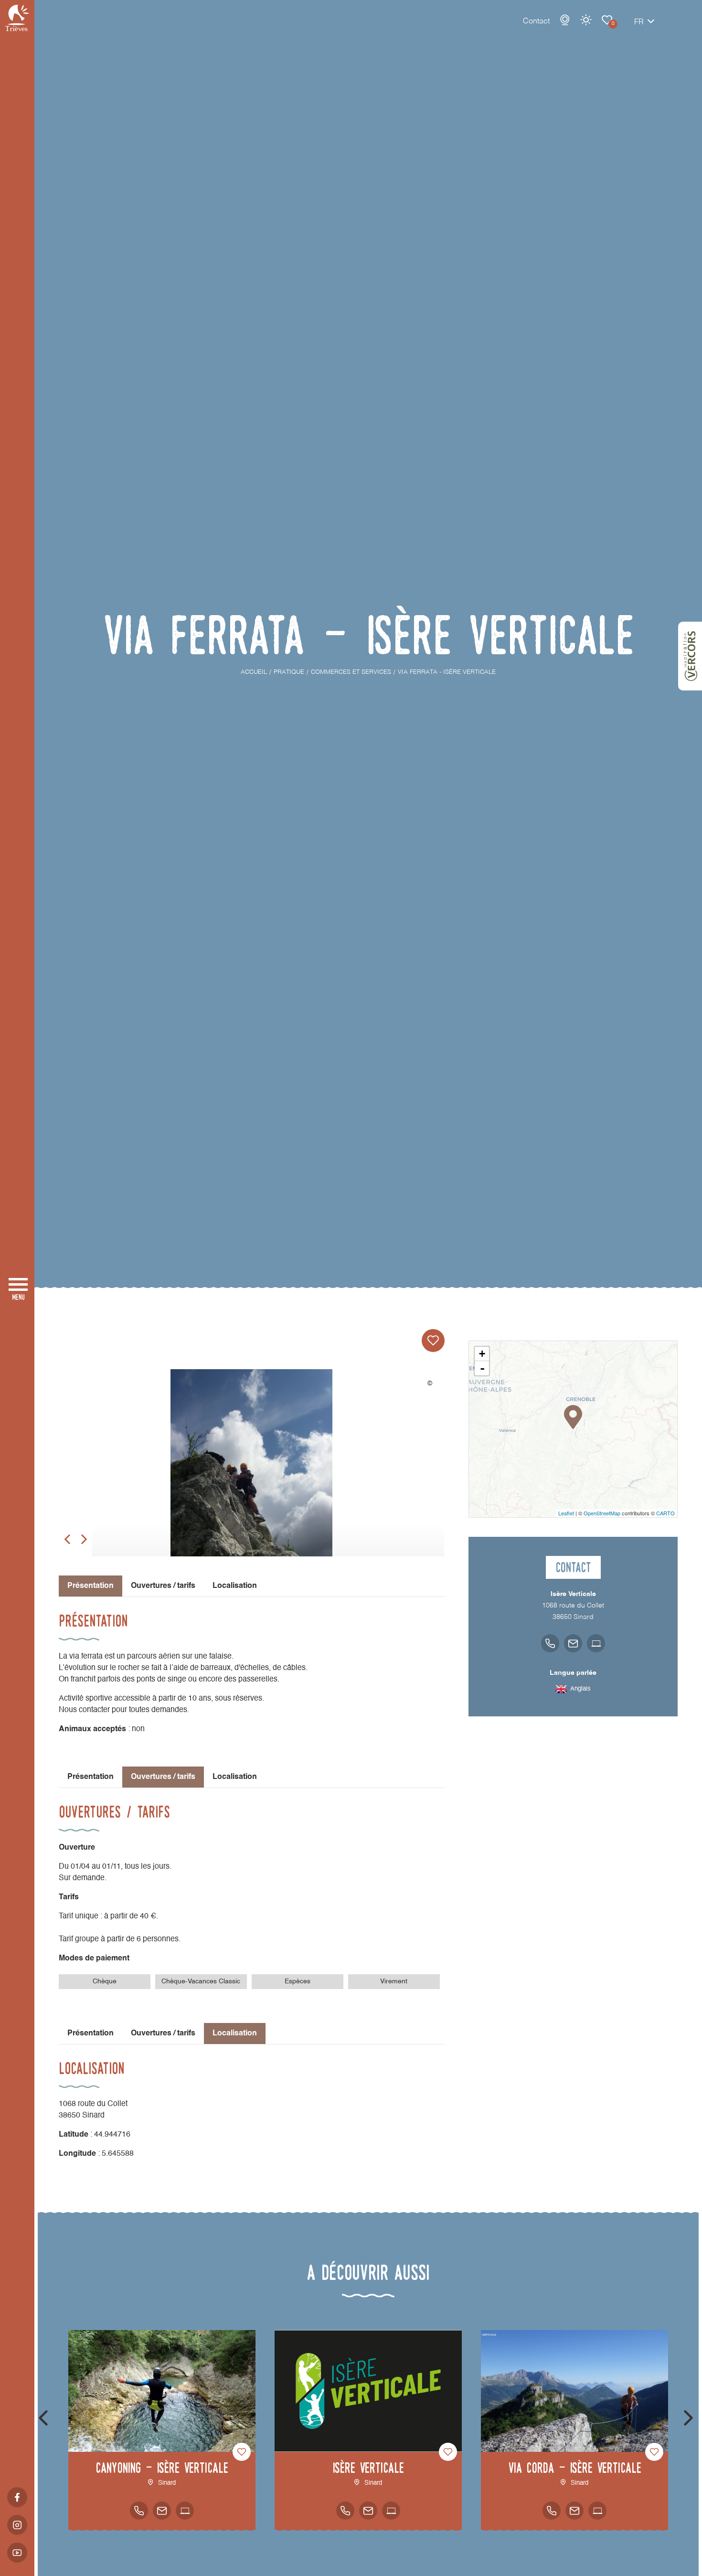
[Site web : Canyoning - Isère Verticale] (185, 2511)
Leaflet (566, 1513)
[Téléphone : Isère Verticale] (345, 2511)
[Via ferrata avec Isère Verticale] (252, 1477)
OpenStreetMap (602, 1513)
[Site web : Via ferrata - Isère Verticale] (596, 1643)
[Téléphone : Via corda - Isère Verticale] (552, 2511)
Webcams (565, 20)
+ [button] (482, 1354)
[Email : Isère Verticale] (368, 2511)
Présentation (90, 1777)
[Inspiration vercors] (690, 656)
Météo (586, 20)
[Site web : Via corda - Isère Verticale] (597, 2511)
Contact (536, 21)
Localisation (235, 1586)
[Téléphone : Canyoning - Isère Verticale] (139, 2511)
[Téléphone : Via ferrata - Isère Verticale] (550, 1643)
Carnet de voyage (607, 20)
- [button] (482, 1368)
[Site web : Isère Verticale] (391, 2511)
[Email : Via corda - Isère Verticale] (574, 2511)
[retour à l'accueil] (17, 18)
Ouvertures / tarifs (163, 1586)
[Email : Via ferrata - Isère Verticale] (573, 1643)
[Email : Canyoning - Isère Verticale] (162, 2511)
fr (639, 22)
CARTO (665, 1513)
